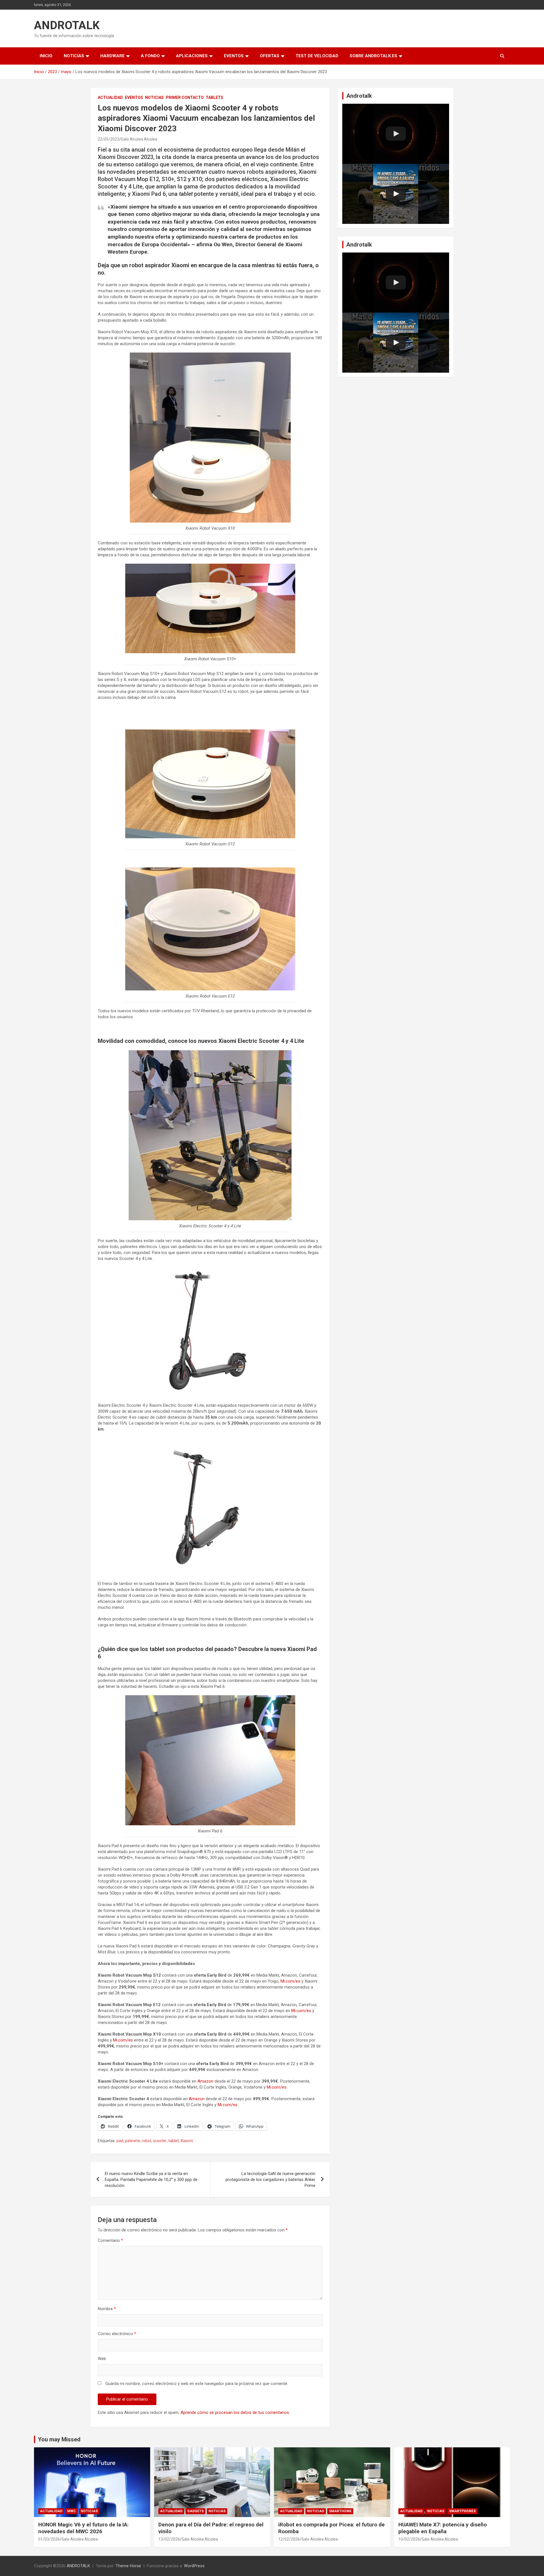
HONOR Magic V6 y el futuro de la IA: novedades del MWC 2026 (83, 2528)
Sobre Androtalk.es (373, 56)
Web (102, 2359)
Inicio (46, 56)
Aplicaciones (192, 56)
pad (120, 2141)
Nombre (107, 2309)
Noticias (74, 56)
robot (146, 2141)
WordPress (194, 2566)
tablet (174, 2141)
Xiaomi (187, 2141)
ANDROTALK (67, 25)
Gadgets (195, 2511)
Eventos (234, 56)
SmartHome (340, 2511)
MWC (72, 2511)
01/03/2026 (49, 2539)
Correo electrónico (117, 2334)
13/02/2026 (169, 2539)
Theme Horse (128, 2566)
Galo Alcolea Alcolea (139, 139)
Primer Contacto (185, 97)
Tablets (214, 97)
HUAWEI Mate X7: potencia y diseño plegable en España (443, 2528)
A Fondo (150, 56)
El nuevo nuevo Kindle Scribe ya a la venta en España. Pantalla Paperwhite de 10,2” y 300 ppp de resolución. (151, 2180)
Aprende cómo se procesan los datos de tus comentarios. (235, 2412)
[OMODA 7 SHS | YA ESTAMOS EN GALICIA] (396, 194)
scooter (160, 2141)
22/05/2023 (109, 139)
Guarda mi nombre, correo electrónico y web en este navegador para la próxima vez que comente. (197, 2384)
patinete (132, 2141)
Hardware (112, 56)
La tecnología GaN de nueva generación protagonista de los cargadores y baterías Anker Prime (270, 2180)
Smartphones (462, 2511)
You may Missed (59, 2439)
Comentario (110, 2240)
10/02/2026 (409, 2539)
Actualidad (110, 97)
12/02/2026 (289, 2539)
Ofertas (270, 56)
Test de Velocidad (317, 56)
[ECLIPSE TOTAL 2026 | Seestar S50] (396, 134)
